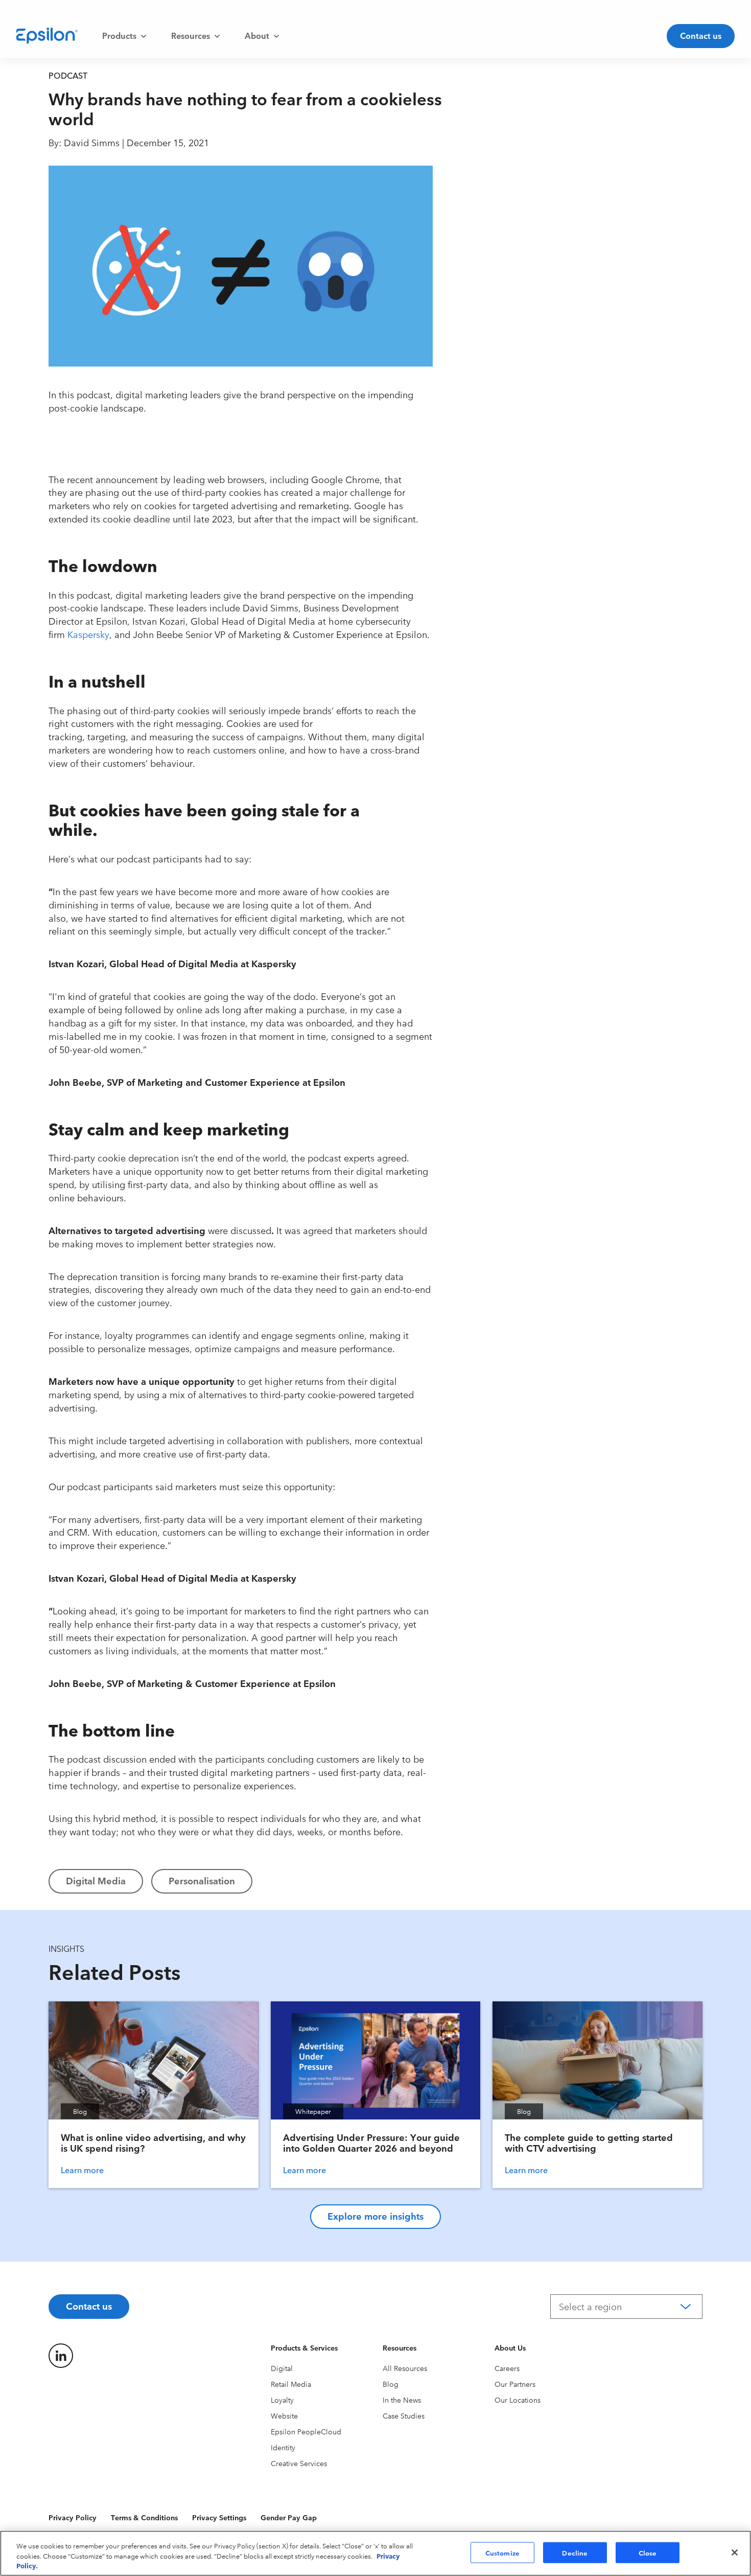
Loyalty (282, 2400)
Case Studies (404, 2415)
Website (284, 2415)
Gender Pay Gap (289, 2517)
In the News (402, 2400)
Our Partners (515, 2384)
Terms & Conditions (144, 2517)
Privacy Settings (219, 2517)
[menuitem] (124, 36)
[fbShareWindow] (458, 180)
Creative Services (299, 2463)
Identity (283, 2447)
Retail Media (291, 2384)
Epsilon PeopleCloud (306, 2431)
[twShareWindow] (458, 213)
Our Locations (518, 2400)
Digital (282, 2368)
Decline (575, 2552)
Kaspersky (88, 634)
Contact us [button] (701, 35)
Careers (507, 2368)
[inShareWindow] (458, 246)
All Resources (405, 2368)
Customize (502, 2552)
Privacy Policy (73, 2517)
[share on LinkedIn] (61, 2356)
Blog (391, 2384)
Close (648, 2552)
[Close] (735, 2552)
